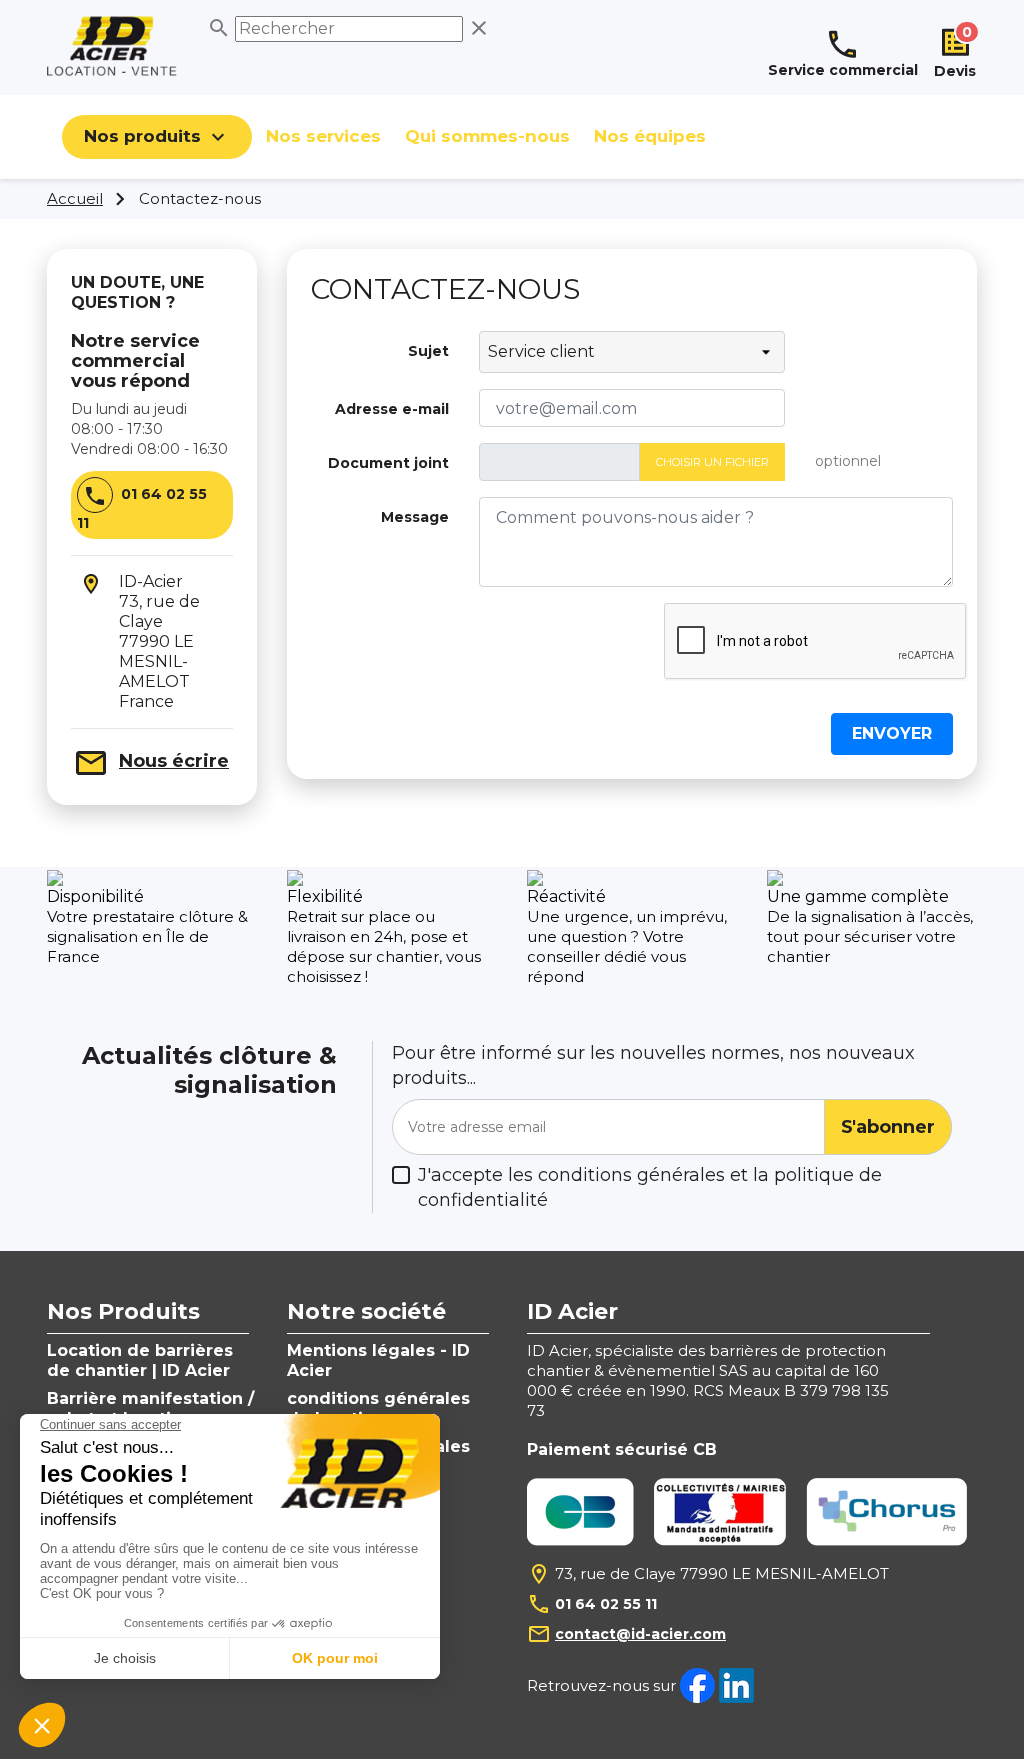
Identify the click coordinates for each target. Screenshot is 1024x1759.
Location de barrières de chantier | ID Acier (140, 1360)
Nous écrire (174, 761)
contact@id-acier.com (640, 1634)
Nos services (323, 136)
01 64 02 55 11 (606, 1604)
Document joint (388, 463)
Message (415, 517)
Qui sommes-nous (487, 136)
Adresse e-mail (392, 409)
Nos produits (157, 137)
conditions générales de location (378, 1408)
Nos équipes (650, 136)
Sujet (428, 351)
